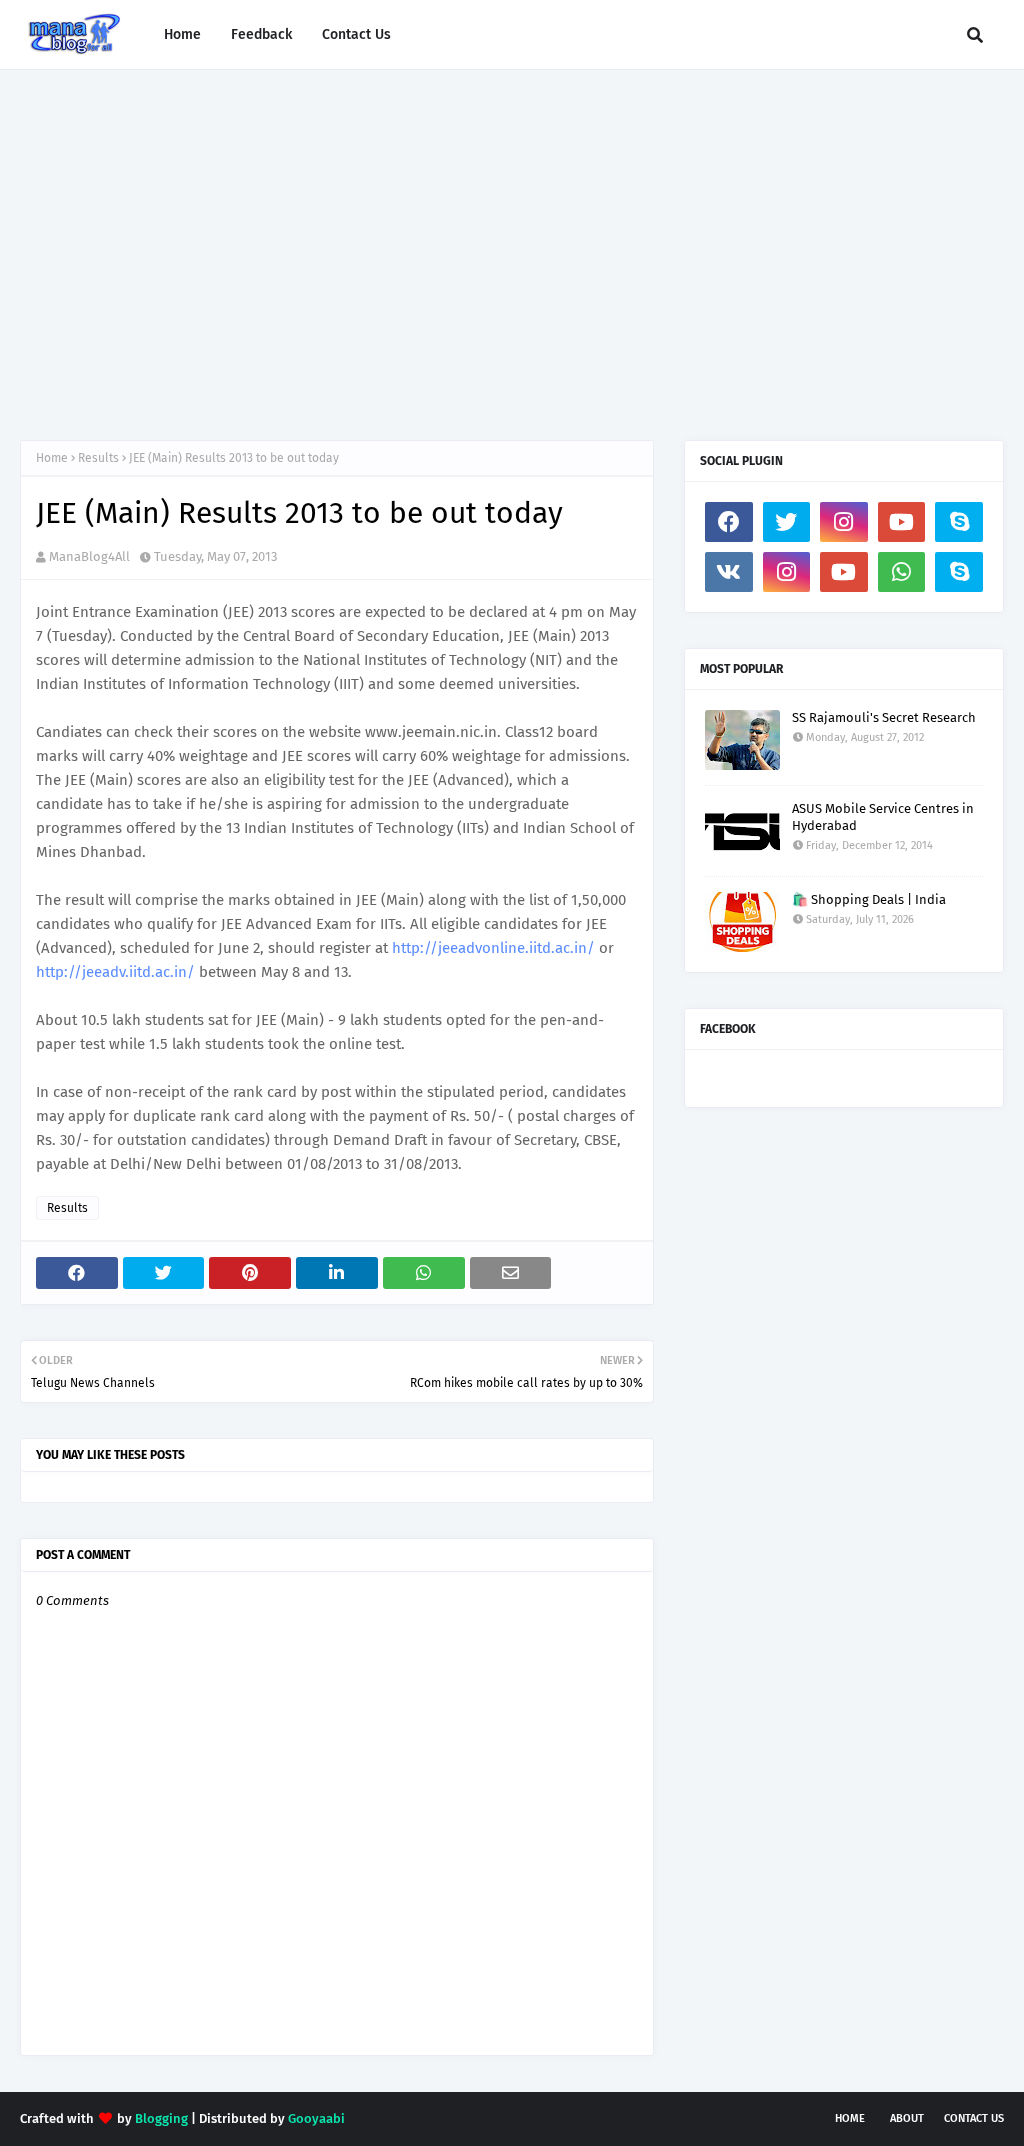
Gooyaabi (316, 2118)
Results (98, 458)
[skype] (959, 522)
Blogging (161, 2118)
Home (52, 458)
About (907, 2118)
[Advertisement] (512, 240)
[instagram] (844, 522)
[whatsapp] (902, 572)
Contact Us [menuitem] (356, 34)
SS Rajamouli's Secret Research (884, 717)
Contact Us (974, 2118)
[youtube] (902, 522)
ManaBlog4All (89, 556)
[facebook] (729, 522)
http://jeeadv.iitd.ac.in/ (115, 972)
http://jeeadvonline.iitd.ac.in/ (493, 948)
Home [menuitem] (182, 34)
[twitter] (787, 522)
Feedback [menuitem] (261, 34)
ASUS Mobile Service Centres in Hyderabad (883, 817)
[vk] (729, 572)
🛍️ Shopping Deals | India (869, 899)
